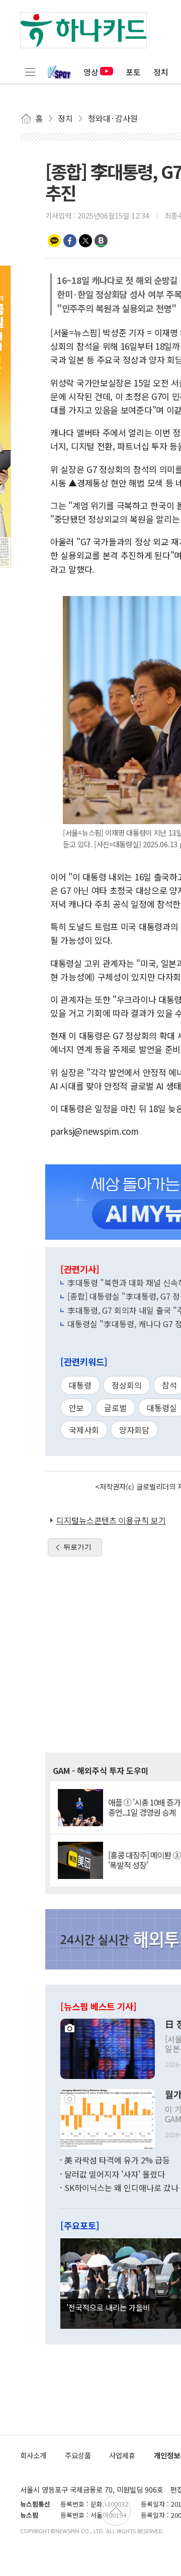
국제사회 (84, 1430)
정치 (161, 72)
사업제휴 (122, 2455)
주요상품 (78, 2455)
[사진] (108, 2048)
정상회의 (127, 1385)
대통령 (80, 1385)
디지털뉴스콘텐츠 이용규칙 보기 (111, 1520)
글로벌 (115, 1408)
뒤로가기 (77, 1547)
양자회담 (134, 1430)
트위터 (85, 241)
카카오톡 (54, 241)
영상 (91, 72)
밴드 (101, 241)
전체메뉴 (30, 72)
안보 (76, 1408)
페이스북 (70, 241)
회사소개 (33, 2455)
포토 (133, 72)
